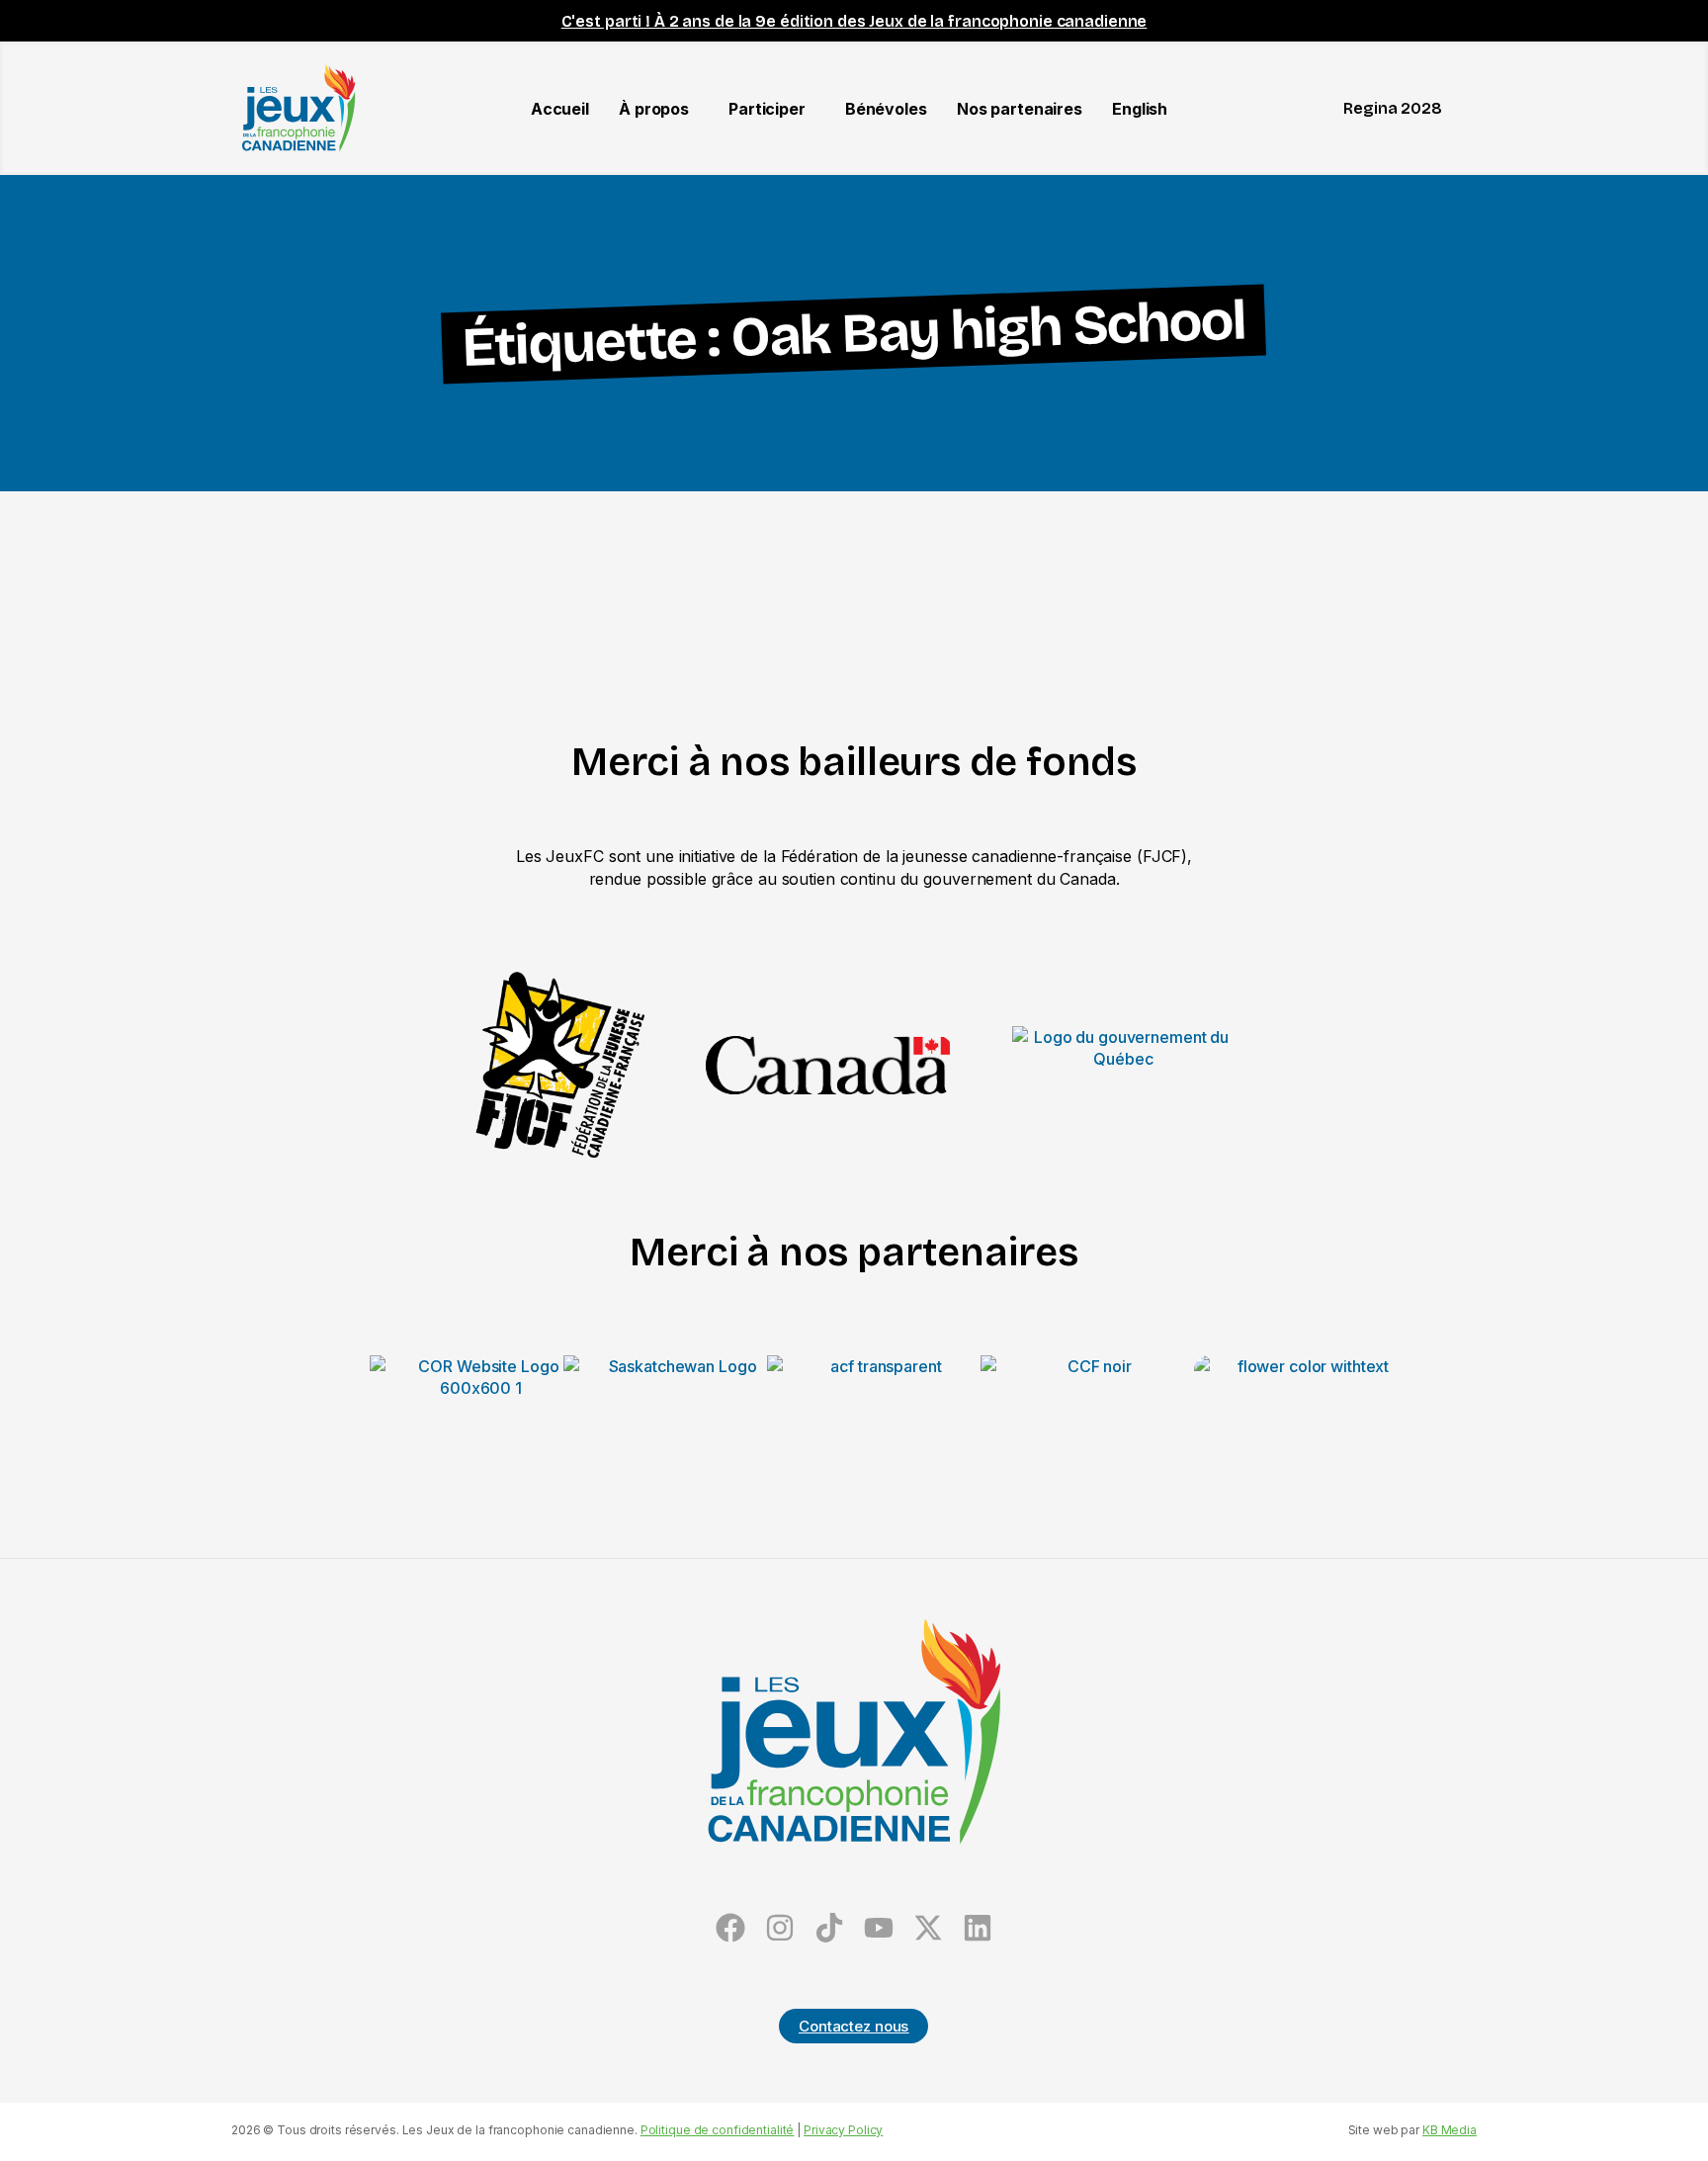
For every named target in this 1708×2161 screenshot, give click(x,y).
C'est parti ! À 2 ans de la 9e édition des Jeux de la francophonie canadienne (854, 21)
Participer (767, 109)
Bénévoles (886, 109)
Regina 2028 (1393, 108)
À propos (654, 109)
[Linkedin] (977, 1927)
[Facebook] (731, 1927)
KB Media (1450, 2130)
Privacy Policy (843, 2130)
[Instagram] (780, 1927)
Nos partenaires (1020, 109)
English (1140, 109)
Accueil (560, 109)
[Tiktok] (830, 1927)
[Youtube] (878, 1927)
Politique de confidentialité (718, 2130)
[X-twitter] (928, 1927)
